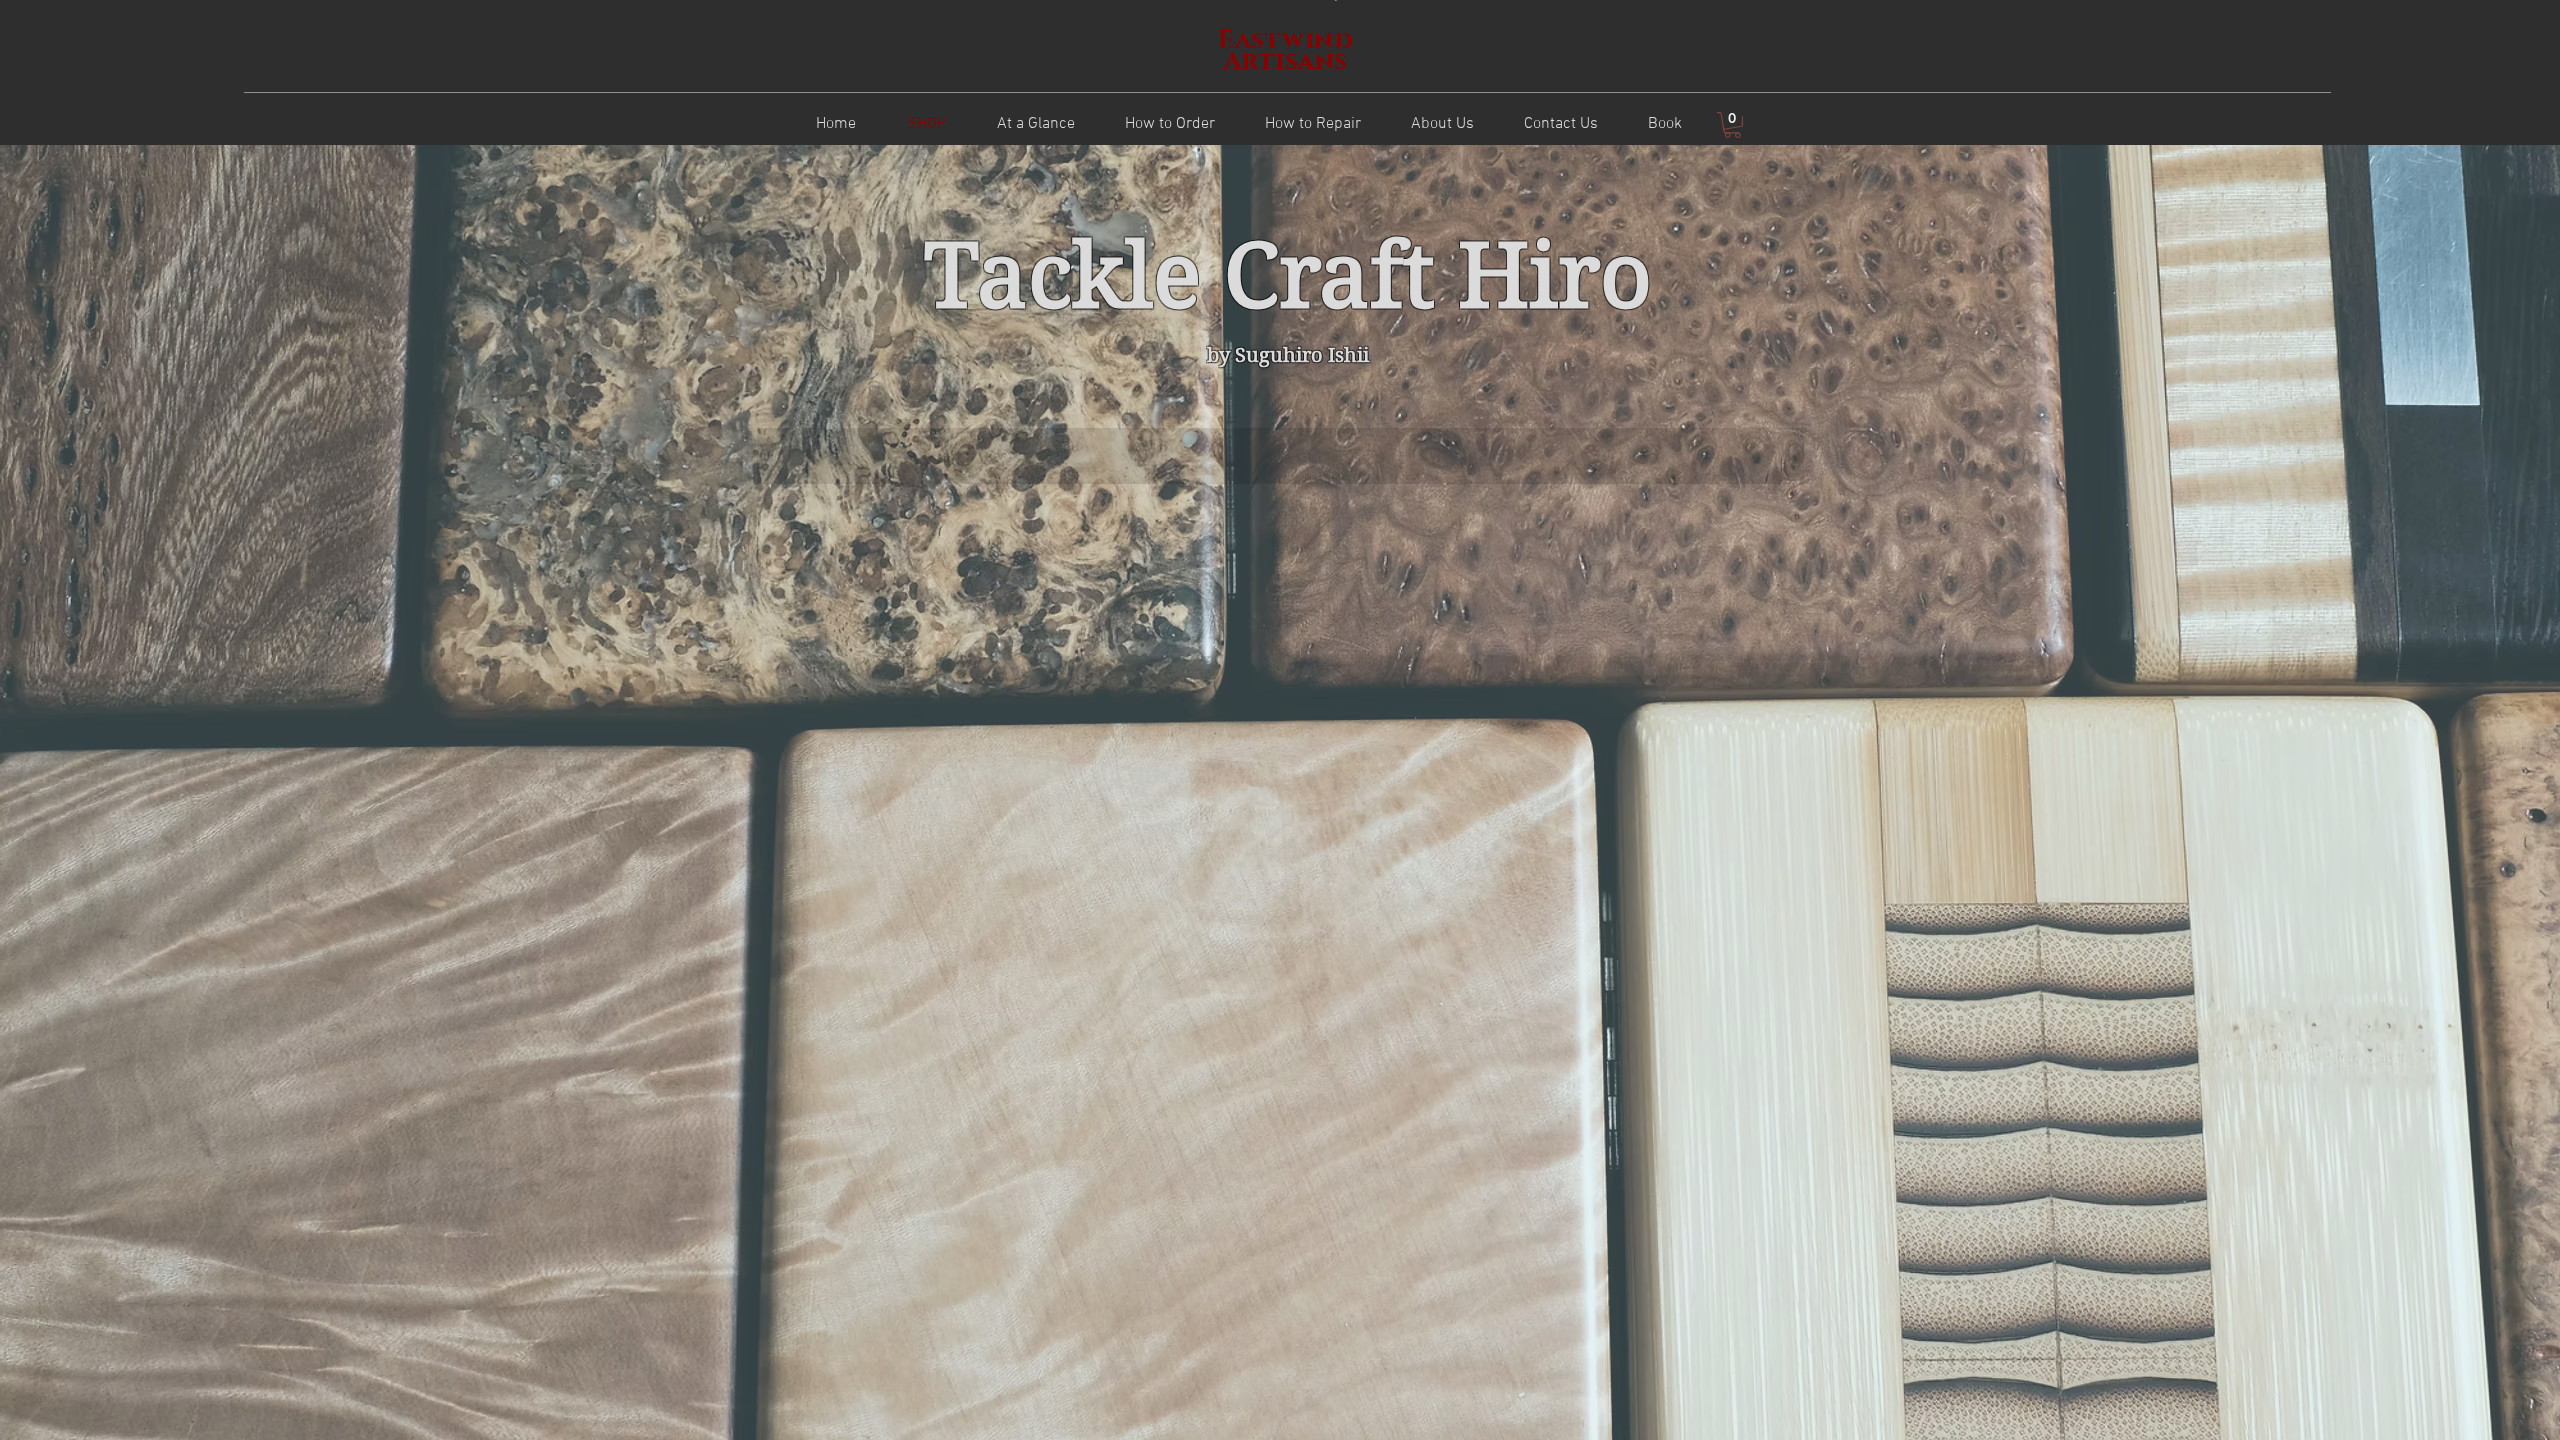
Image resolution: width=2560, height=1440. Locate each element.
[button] (1732, 125)
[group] (1280, 456)
